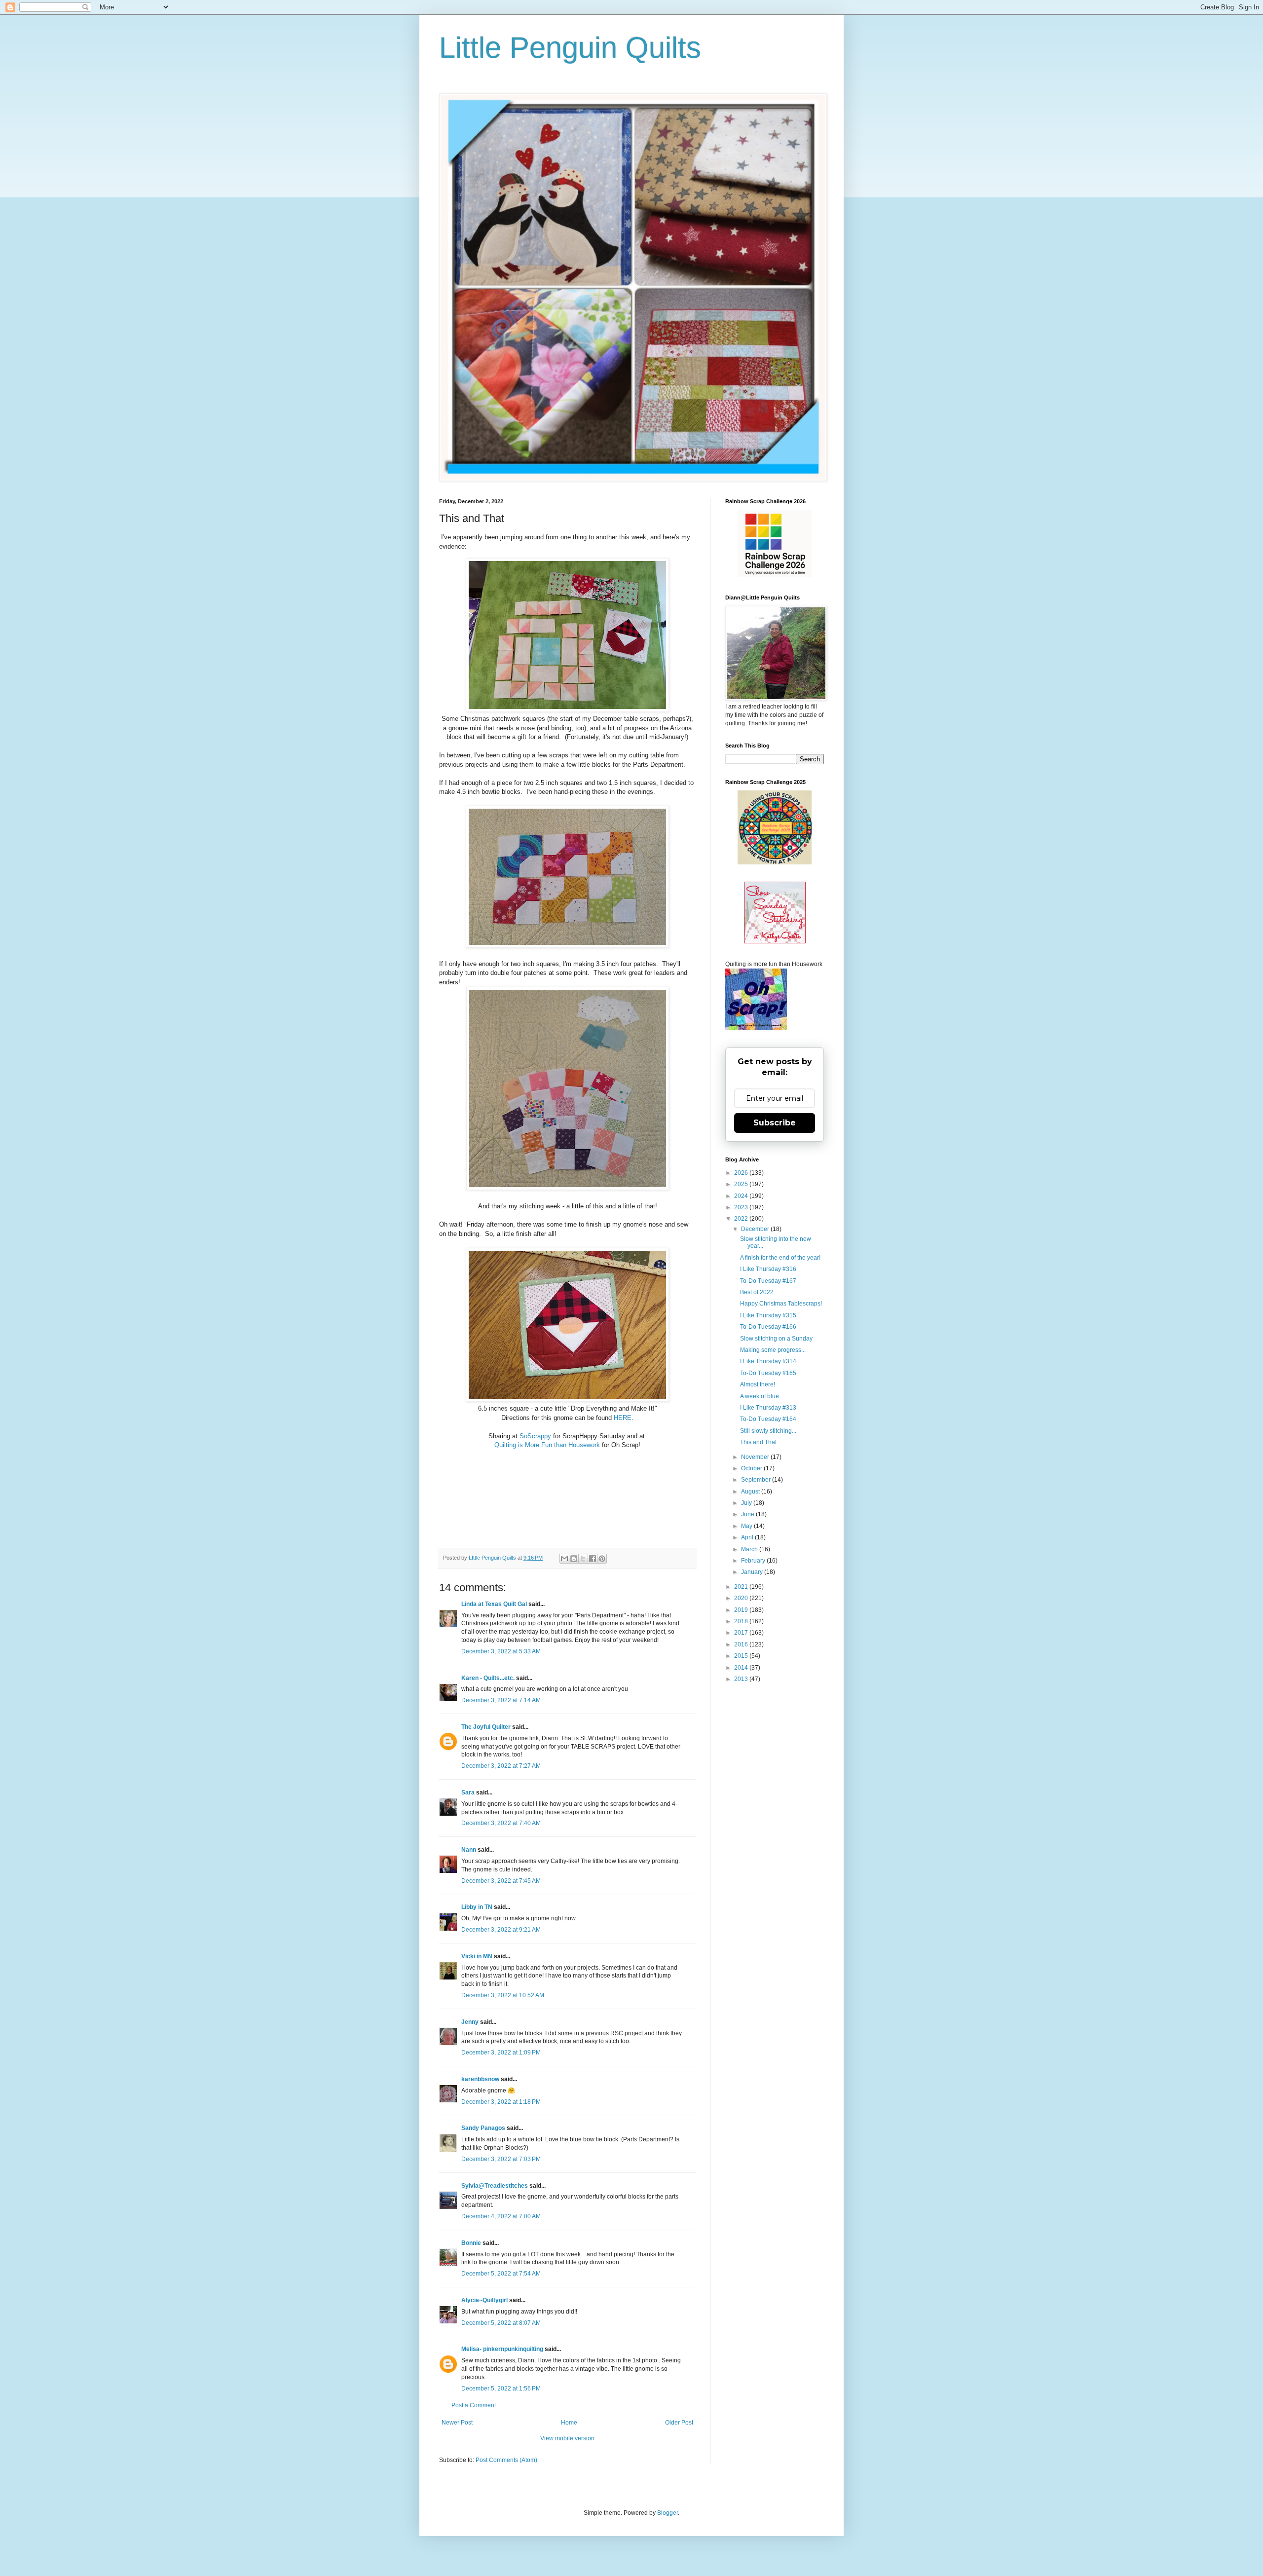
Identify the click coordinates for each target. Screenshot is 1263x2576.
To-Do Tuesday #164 (768, 1419)
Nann (469, 1850)
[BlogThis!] (574, 1559)
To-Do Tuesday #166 (768, 1327)
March (750, 1549)
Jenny (470, 2022)
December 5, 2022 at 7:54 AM (501, 2274)
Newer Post (457, 2423)
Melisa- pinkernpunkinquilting (503, 2349)
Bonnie (471, 2243)
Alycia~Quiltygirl (484, 2300)
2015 (742, 1656)
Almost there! (758, 1384)
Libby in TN (477, 1907)
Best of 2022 (757, 1292)
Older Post (679, 2423)
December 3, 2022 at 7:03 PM (501, 2159)
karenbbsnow (480, 2079)
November (756, 1457)
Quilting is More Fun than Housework (547, 1445)
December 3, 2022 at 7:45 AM (501, 1881)
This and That (758, 1442)
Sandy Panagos (483, 2128)
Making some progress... (773, 1350)
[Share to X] (583, 1559)
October (752, 1468)
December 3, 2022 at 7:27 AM (501, 1766)
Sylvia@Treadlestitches (495, 2186)
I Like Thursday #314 (768, 1361)
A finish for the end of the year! (780, 1258)
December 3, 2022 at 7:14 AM (501, 1700)
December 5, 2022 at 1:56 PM (501, 2389)
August (751, 1492)
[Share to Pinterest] (602, 1559)
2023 (742, 1207)
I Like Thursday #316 (768, 1269)
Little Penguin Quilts (570, 48)
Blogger (668, 2513)
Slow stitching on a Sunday (776, 1339)
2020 (742, 1598)
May (747, 1526)
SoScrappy (535, 1436)
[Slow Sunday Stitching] (775, 941)
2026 (742, 1173)
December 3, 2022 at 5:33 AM (501, 1651)
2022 (742, 1219)
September (757, 1480)
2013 (742, 1679)
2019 (742, 1610)
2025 (742, 1184)
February (754, 1561)
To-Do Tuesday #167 (768, 1281)
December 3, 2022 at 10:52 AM (503, 1995)
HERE (623, 1418)
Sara (468, 1792)
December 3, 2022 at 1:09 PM (501, 2053)
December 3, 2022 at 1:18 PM (501, 2102)
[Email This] (564, 1559)
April (748, 1537)
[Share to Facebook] (593, 1559)
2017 (742, 1633)
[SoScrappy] (775, 575)
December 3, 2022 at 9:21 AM (501, 1930)
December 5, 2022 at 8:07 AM (501, 2323)
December (756, 1229)
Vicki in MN (477, 1956)
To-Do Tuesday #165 (768, 1373)
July (747, 1503)
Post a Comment (474, 2405)
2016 (742, 1644)
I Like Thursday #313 (768, 1408)
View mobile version (567, 2438)
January (753, 1572)
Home (569, 2423)
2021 (742, 1587)
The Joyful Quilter (486, 1727)
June (748, 1514)
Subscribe (775, 1123)
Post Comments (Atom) (506, 2460)
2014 (742, 1668)
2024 (742, 1196)
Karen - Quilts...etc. (488, 1678)
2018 (742, 1621)
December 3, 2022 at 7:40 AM (501, 1823)
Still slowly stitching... (768, 1431)
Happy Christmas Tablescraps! (781, 1304)
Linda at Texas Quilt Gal (494, 1604)
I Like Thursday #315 (768, 1315)
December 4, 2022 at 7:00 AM (501, 2216)
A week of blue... (762, 1396)
